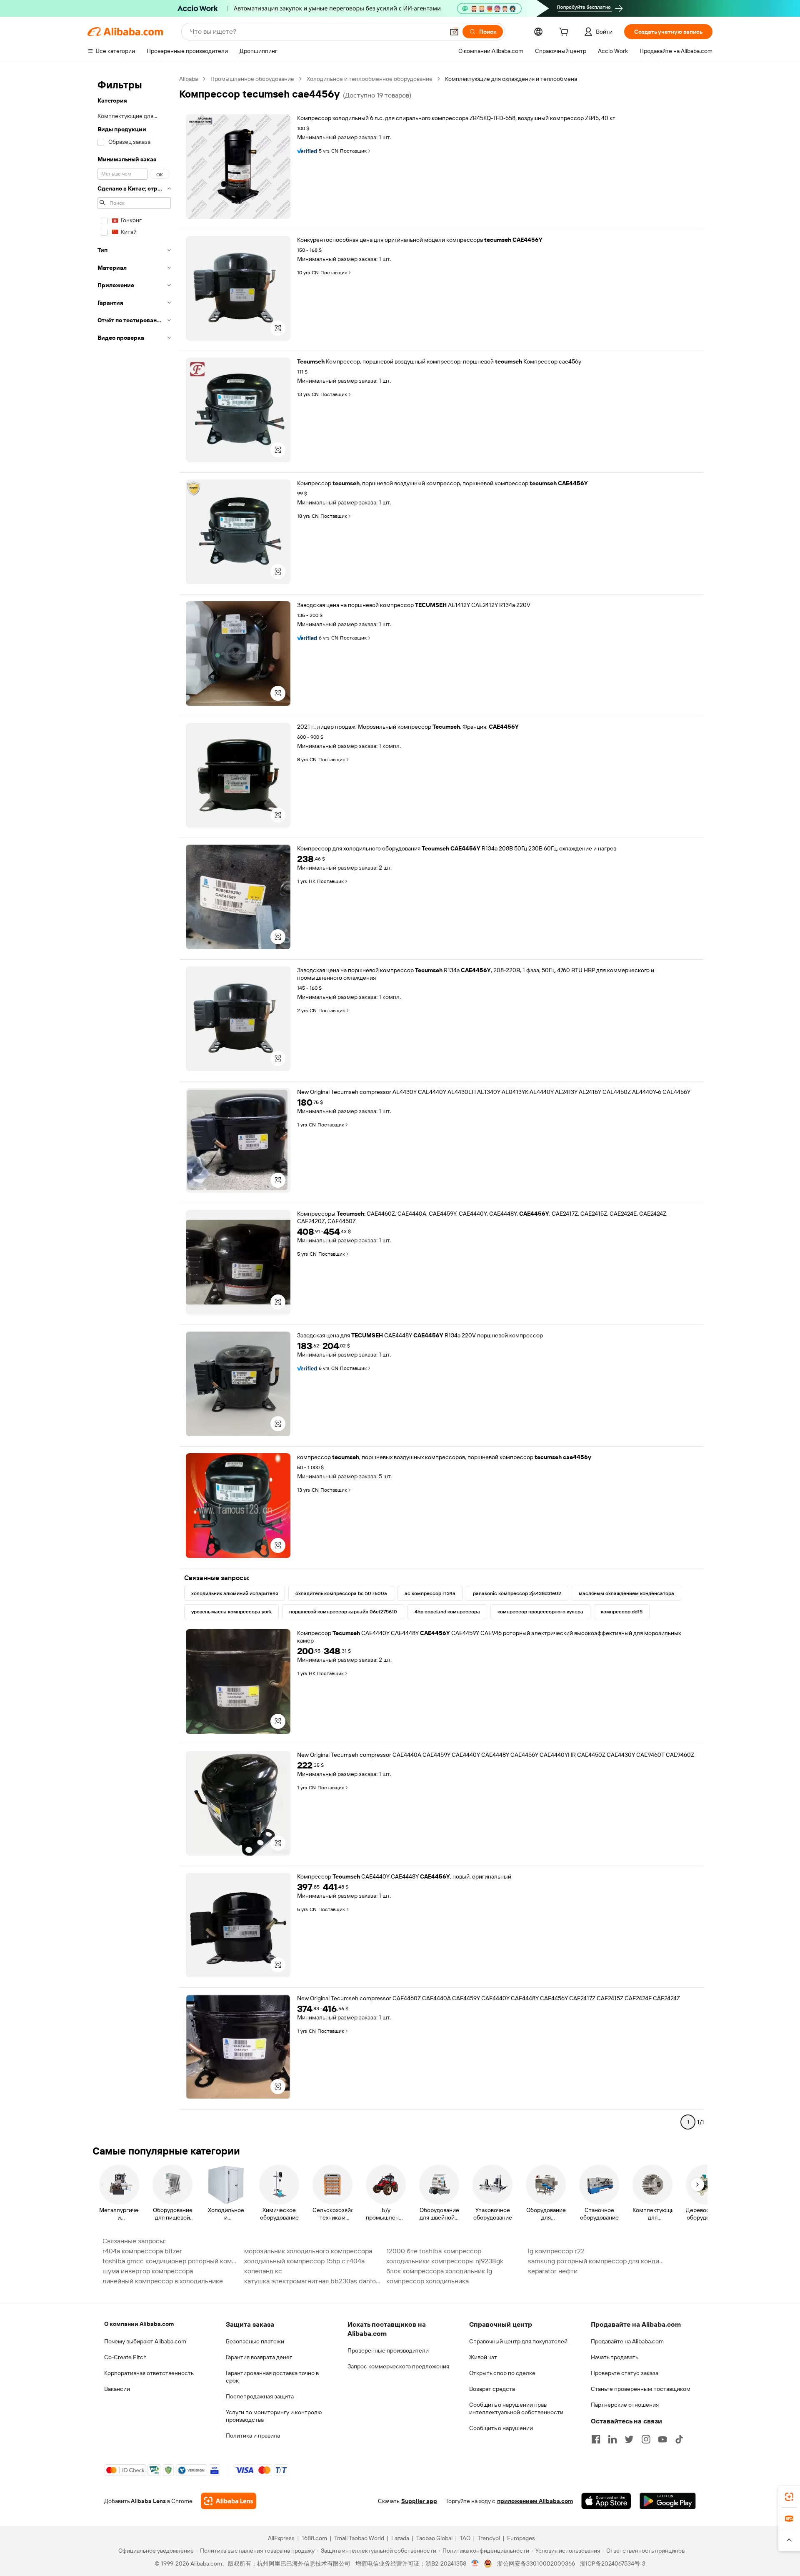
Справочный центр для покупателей (518, 2341)
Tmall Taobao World (359, 2538)
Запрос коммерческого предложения (398, 2366)
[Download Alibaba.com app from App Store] (606, 2501)
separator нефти (553, 2271)
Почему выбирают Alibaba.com (145, 2341)
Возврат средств (492, 2389)
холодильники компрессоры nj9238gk (445, 2261)
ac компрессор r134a (430, 1593)
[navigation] (134, 1104)
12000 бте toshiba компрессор (434, 2251)
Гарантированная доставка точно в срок (272, 2377)
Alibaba (189, 79)
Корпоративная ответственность (149, 2373)
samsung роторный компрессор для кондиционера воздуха (596, 2261)
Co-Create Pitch (125, 2357)
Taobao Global (434, 2538)
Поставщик (353, 151)
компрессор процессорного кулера (540, 1612)
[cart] (565, 33)
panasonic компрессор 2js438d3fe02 (517, 1593)
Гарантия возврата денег (259, 2357)
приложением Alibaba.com (535, 2501)
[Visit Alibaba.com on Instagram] (646, 2439)
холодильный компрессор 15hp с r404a (304, 2261)
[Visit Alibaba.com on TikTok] (679, 2439)
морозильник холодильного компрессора (308, 2251)
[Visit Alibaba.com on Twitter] (629, 2439)
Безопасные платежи (255, 2341)
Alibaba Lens (148, 2501)
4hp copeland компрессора (447, 1612)
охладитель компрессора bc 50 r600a (341, 1593)
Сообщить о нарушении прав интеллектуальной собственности (516, 2408)
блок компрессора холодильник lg (439, 2271)
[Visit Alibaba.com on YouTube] (662, 2439)
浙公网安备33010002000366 (536, 2563)
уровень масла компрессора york (231, 1612)
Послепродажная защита (260, 2396)
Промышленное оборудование (252, 79)
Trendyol (489, 2538)
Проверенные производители (388, 2350)
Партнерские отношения (625, 2405)
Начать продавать (615, 2357)
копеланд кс (263, 2271)
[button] (454, 32)
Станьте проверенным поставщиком (641, 2389)
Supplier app (419, 2501)
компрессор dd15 (622, 1612)
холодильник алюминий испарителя (235, 1593)
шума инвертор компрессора (148, 2271)
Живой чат (483, 2357)
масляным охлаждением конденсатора (626, 1593)
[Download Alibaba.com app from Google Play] (668, 2501)
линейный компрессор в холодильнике (163, 2281)
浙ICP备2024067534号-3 (613, 2563)
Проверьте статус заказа (625, 2373)
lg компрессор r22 (556, 2251)
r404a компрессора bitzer (142, 2251)
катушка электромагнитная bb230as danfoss (312, 2281)
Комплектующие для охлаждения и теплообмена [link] (511, 79)
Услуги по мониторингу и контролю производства (274, 2416)
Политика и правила (253, 2436)
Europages (521, 2538)
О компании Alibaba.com (139, 2324)
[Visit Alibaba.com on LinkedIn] (612, 2439)
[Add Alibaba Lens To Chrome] (229, 2501)
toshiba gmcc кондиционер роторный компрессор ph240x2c (171, 2261)
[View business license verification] (475, 2563)
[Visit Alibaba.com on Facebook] (596, 2439)
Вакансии (117, 2389)
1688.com (314, 2538)
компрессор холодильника (427, 2281)
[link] (789, 2497)
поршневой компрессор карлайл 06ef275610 (343, 1612)
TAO (465, 2538)
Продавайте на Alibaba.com (627, 2341)
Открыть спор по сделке (502, 2373)
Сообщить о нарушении (501, 2428)
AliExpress (281, 2538)
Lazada (400, 2538)
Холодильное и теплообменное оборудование (370, 79)
